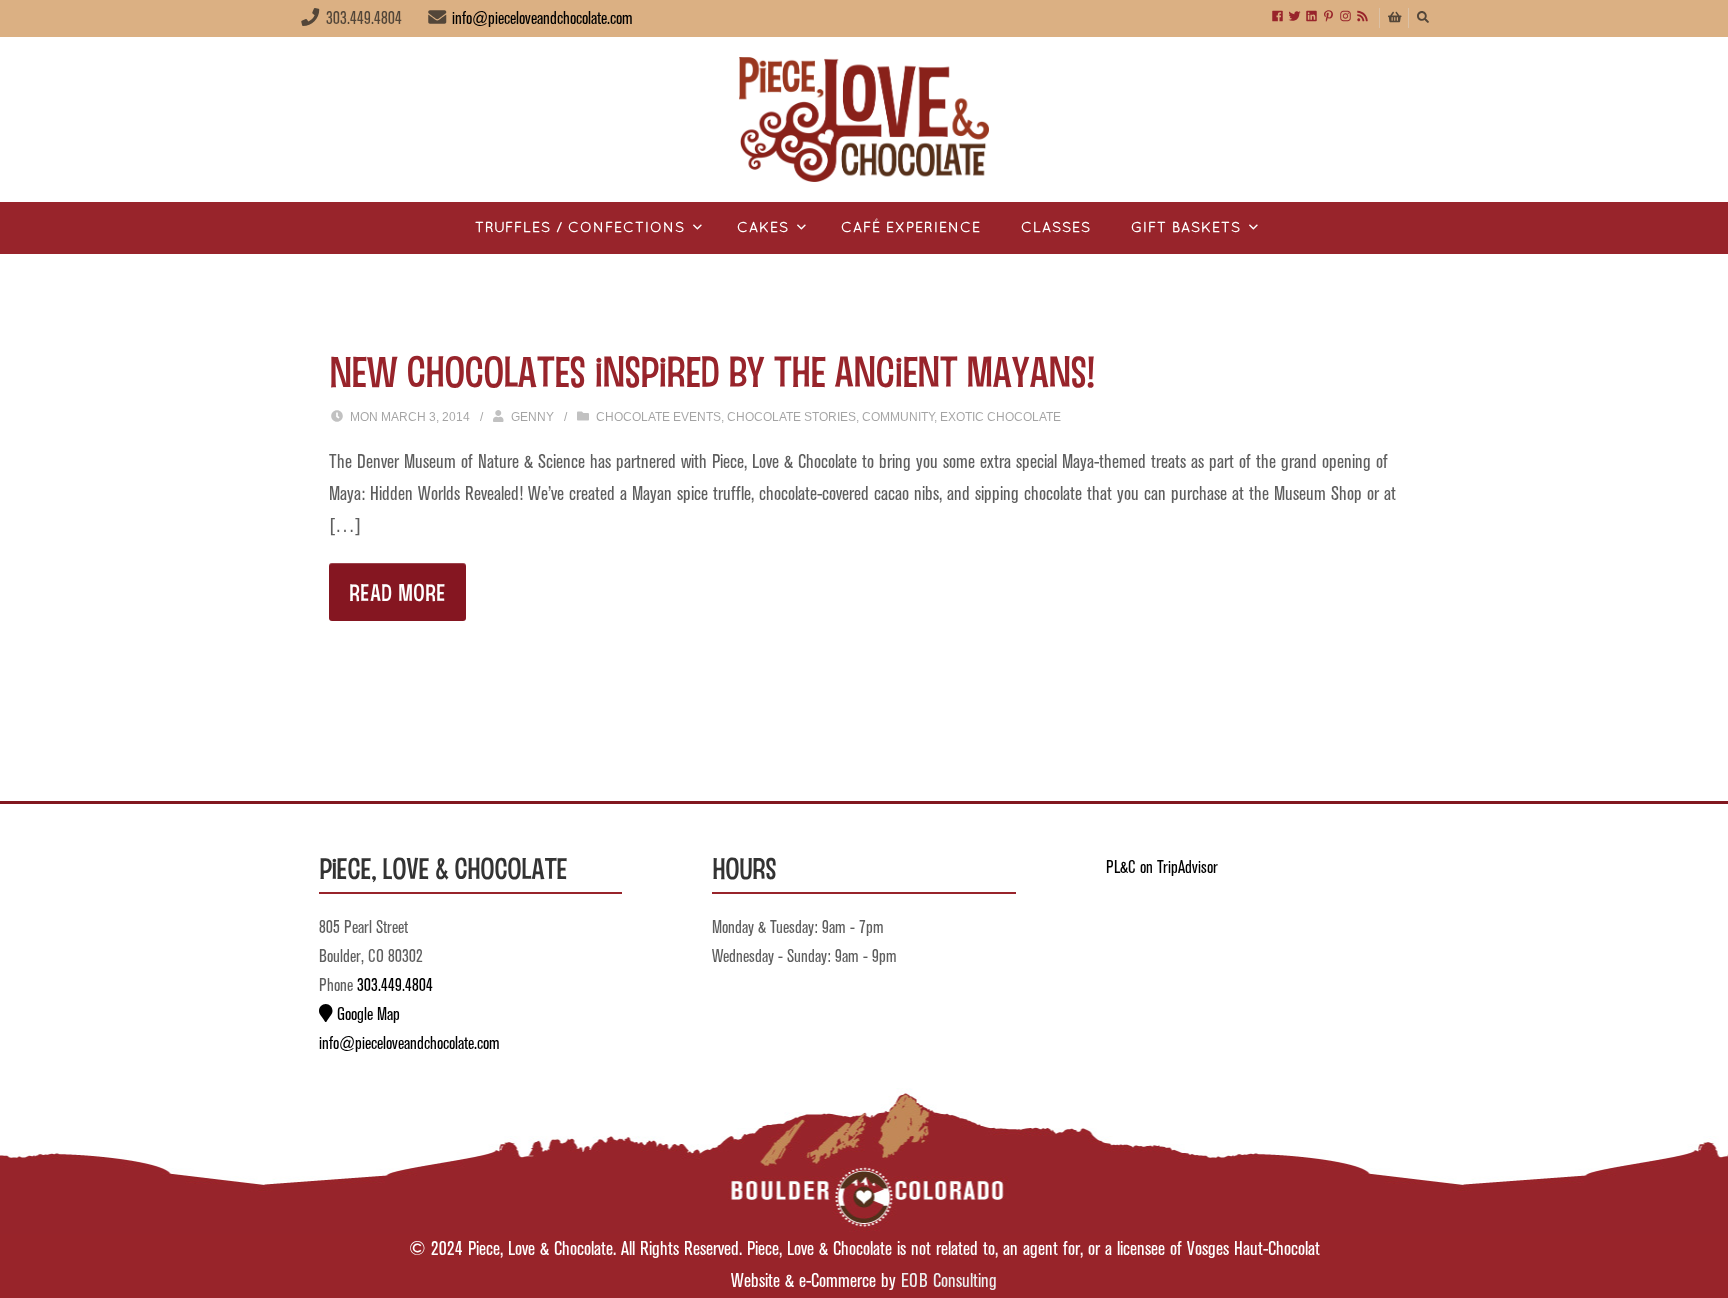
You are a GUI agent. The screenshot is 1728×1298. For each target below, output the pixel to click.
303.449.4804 (395, 986)
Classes (1056, 228)
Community (898, 417)
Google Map (366, 1015)
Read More (397, 591)
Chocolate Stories (791, 417)
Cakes (763, 228)
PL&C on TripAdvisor (1162, 868)
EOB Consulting (949, 1281)
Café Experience (911, 228)
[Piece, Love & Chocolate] (864, 119)
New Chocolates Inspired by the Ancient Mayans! (711, 370)
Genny (532, 417)
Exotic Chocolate (1000, 417)
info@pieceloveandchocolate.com (542, 19)
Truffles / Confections (580, 228)
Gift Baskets (1186, 228)
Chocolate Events (658, 417)
